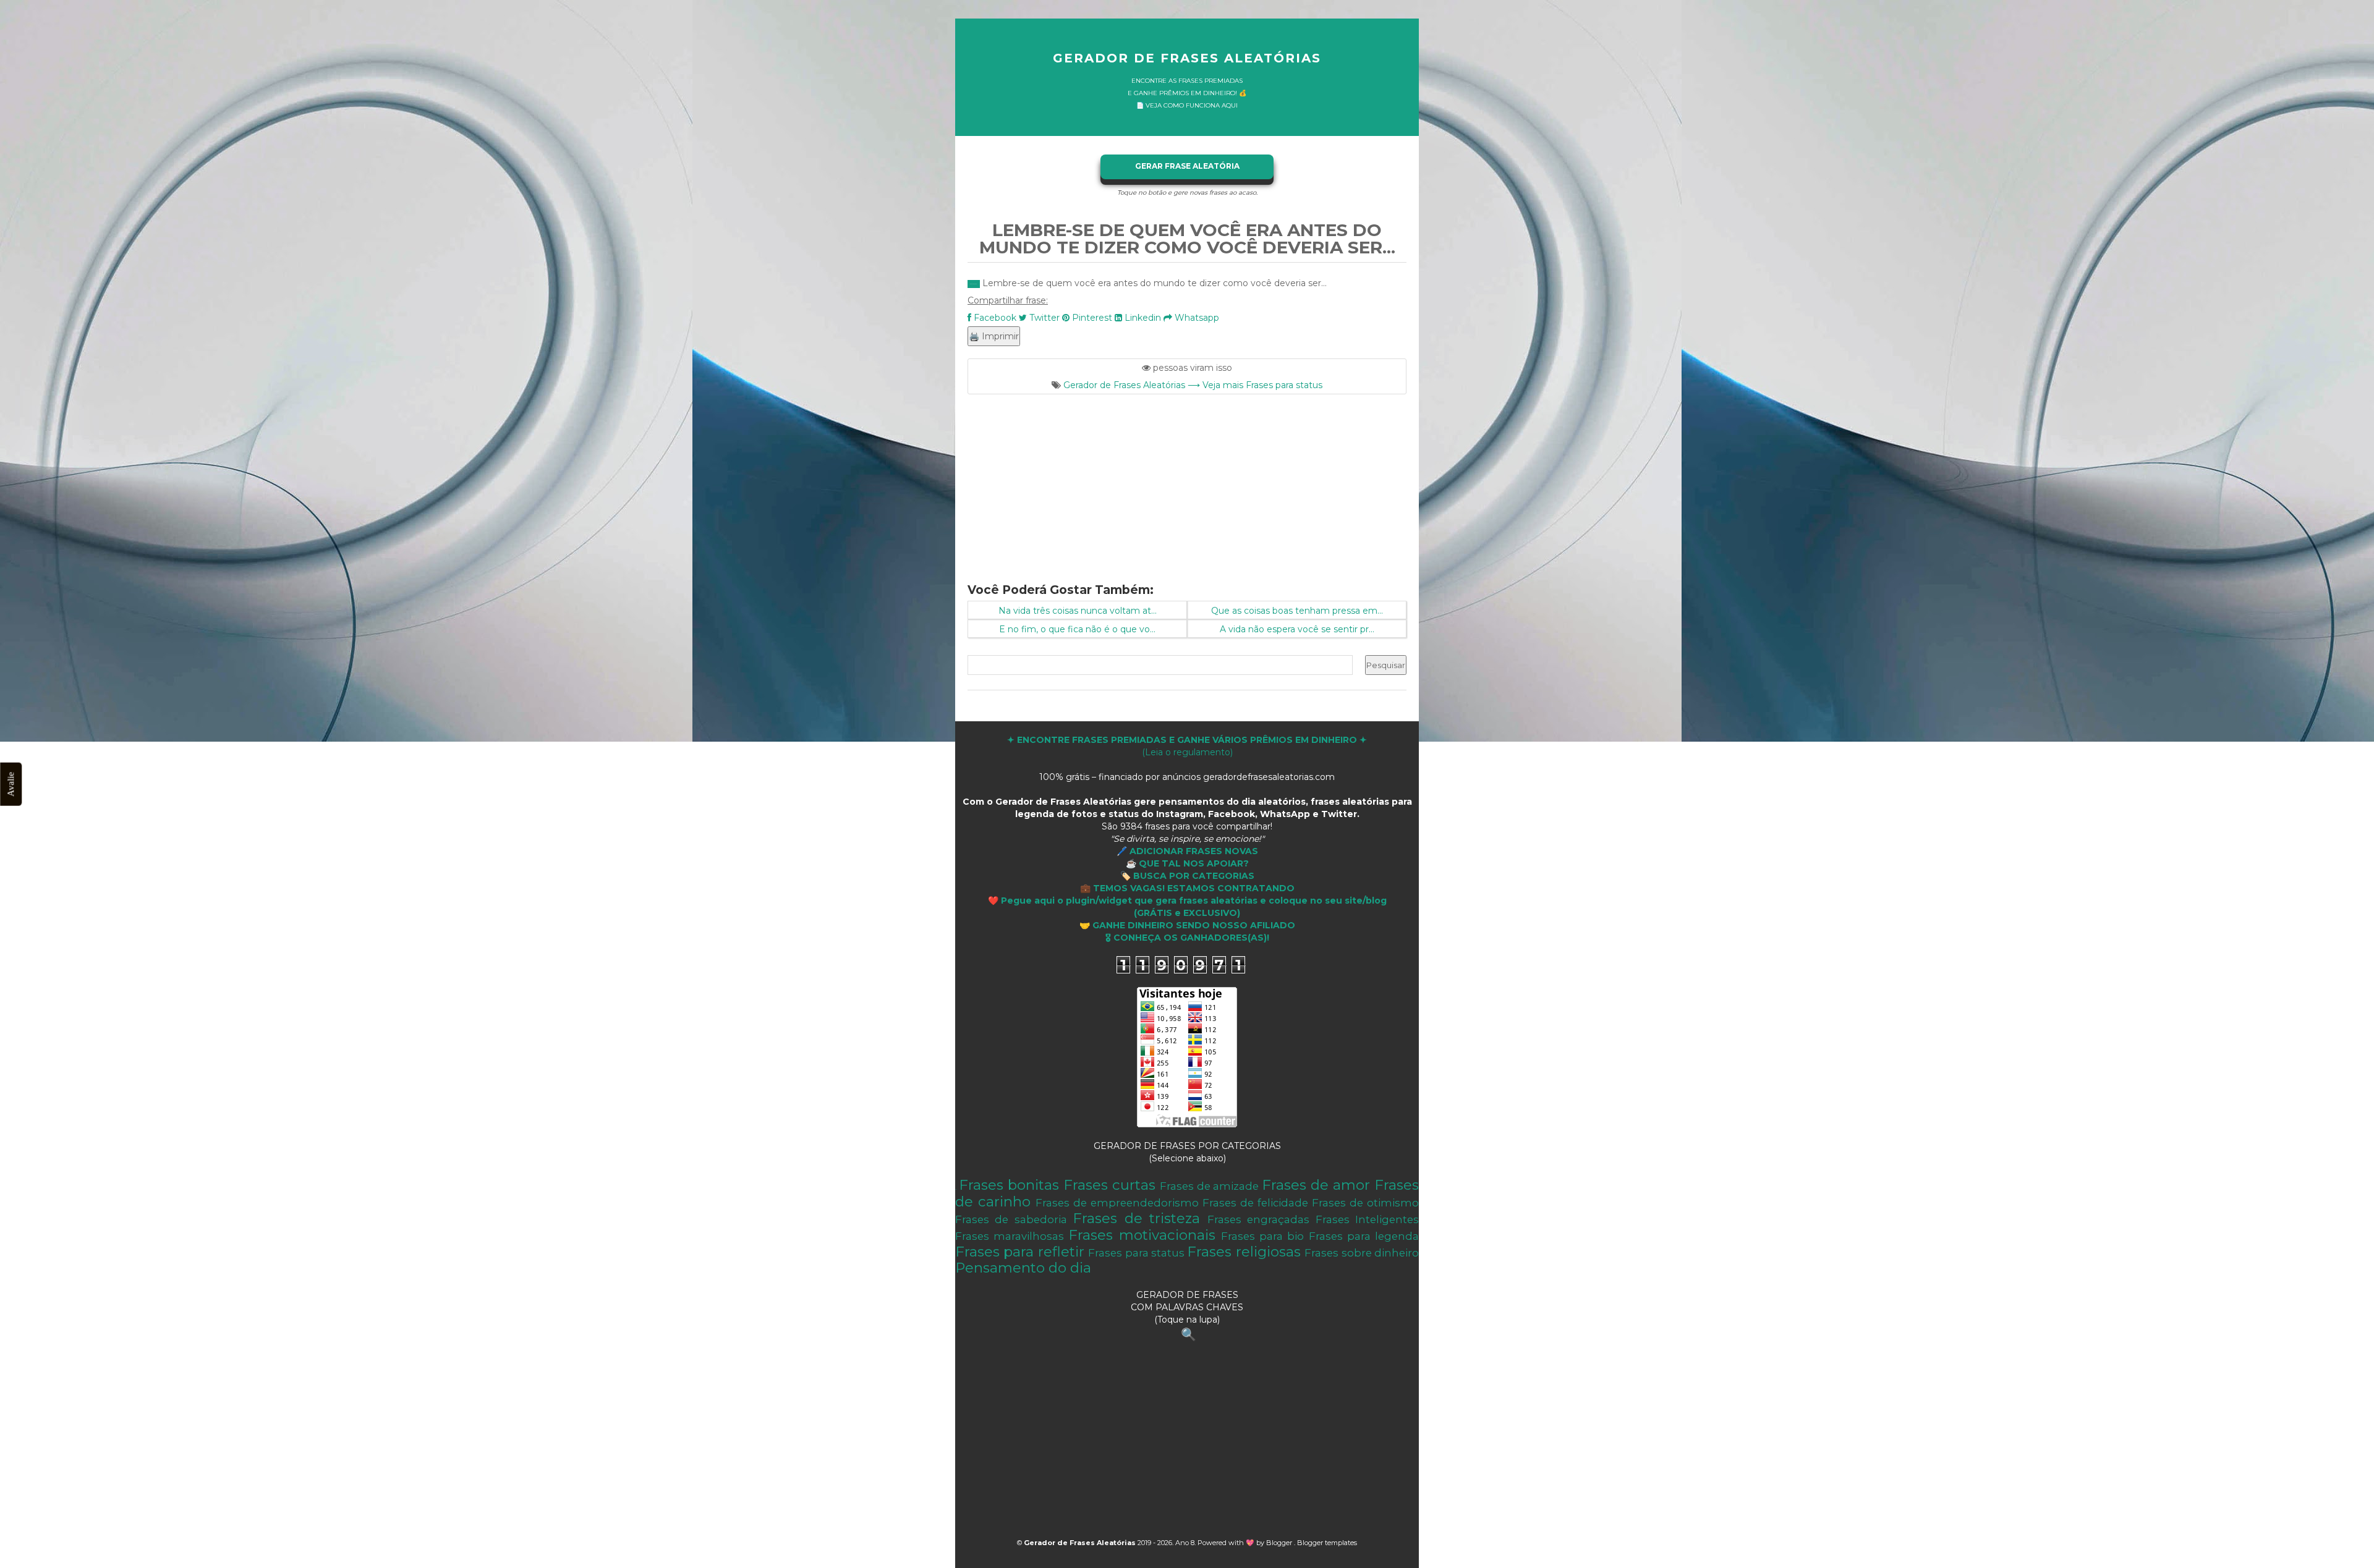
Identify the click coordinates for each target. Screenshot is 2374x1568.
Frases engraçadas (1258, 1219)
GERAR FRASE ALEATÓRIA (1187, 166)
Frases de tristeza (1136, 1218)
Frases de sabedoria (1011, 1219)
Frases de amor (1316, 1185)
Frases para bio (1262, 1236)
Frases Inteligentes (1367, 1219)
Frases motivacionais (1142, 1235)
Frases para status (1136, 1253)
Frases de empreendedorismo (1117, 1203)
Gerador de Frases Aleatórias (1187, 58)
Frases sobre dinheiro (1362, 1253)
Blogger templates (1327, 1543)
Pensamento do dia (1023, 1268)
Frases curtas (1109, 1185)
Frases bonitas (1009, 1185)
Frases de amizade (1210, 1186)
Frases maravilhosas (1010, 1236)
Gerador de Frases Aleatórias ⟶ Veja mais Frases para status (1193, 385)
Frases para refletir (1020, 1252)
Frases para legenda (1364, 1236)
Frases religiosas (1244, 1252)
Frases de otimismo (1365, 1203)
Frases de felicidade (1255, 1203)
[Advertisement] (1187, 481)
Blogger (1280, 1543)
